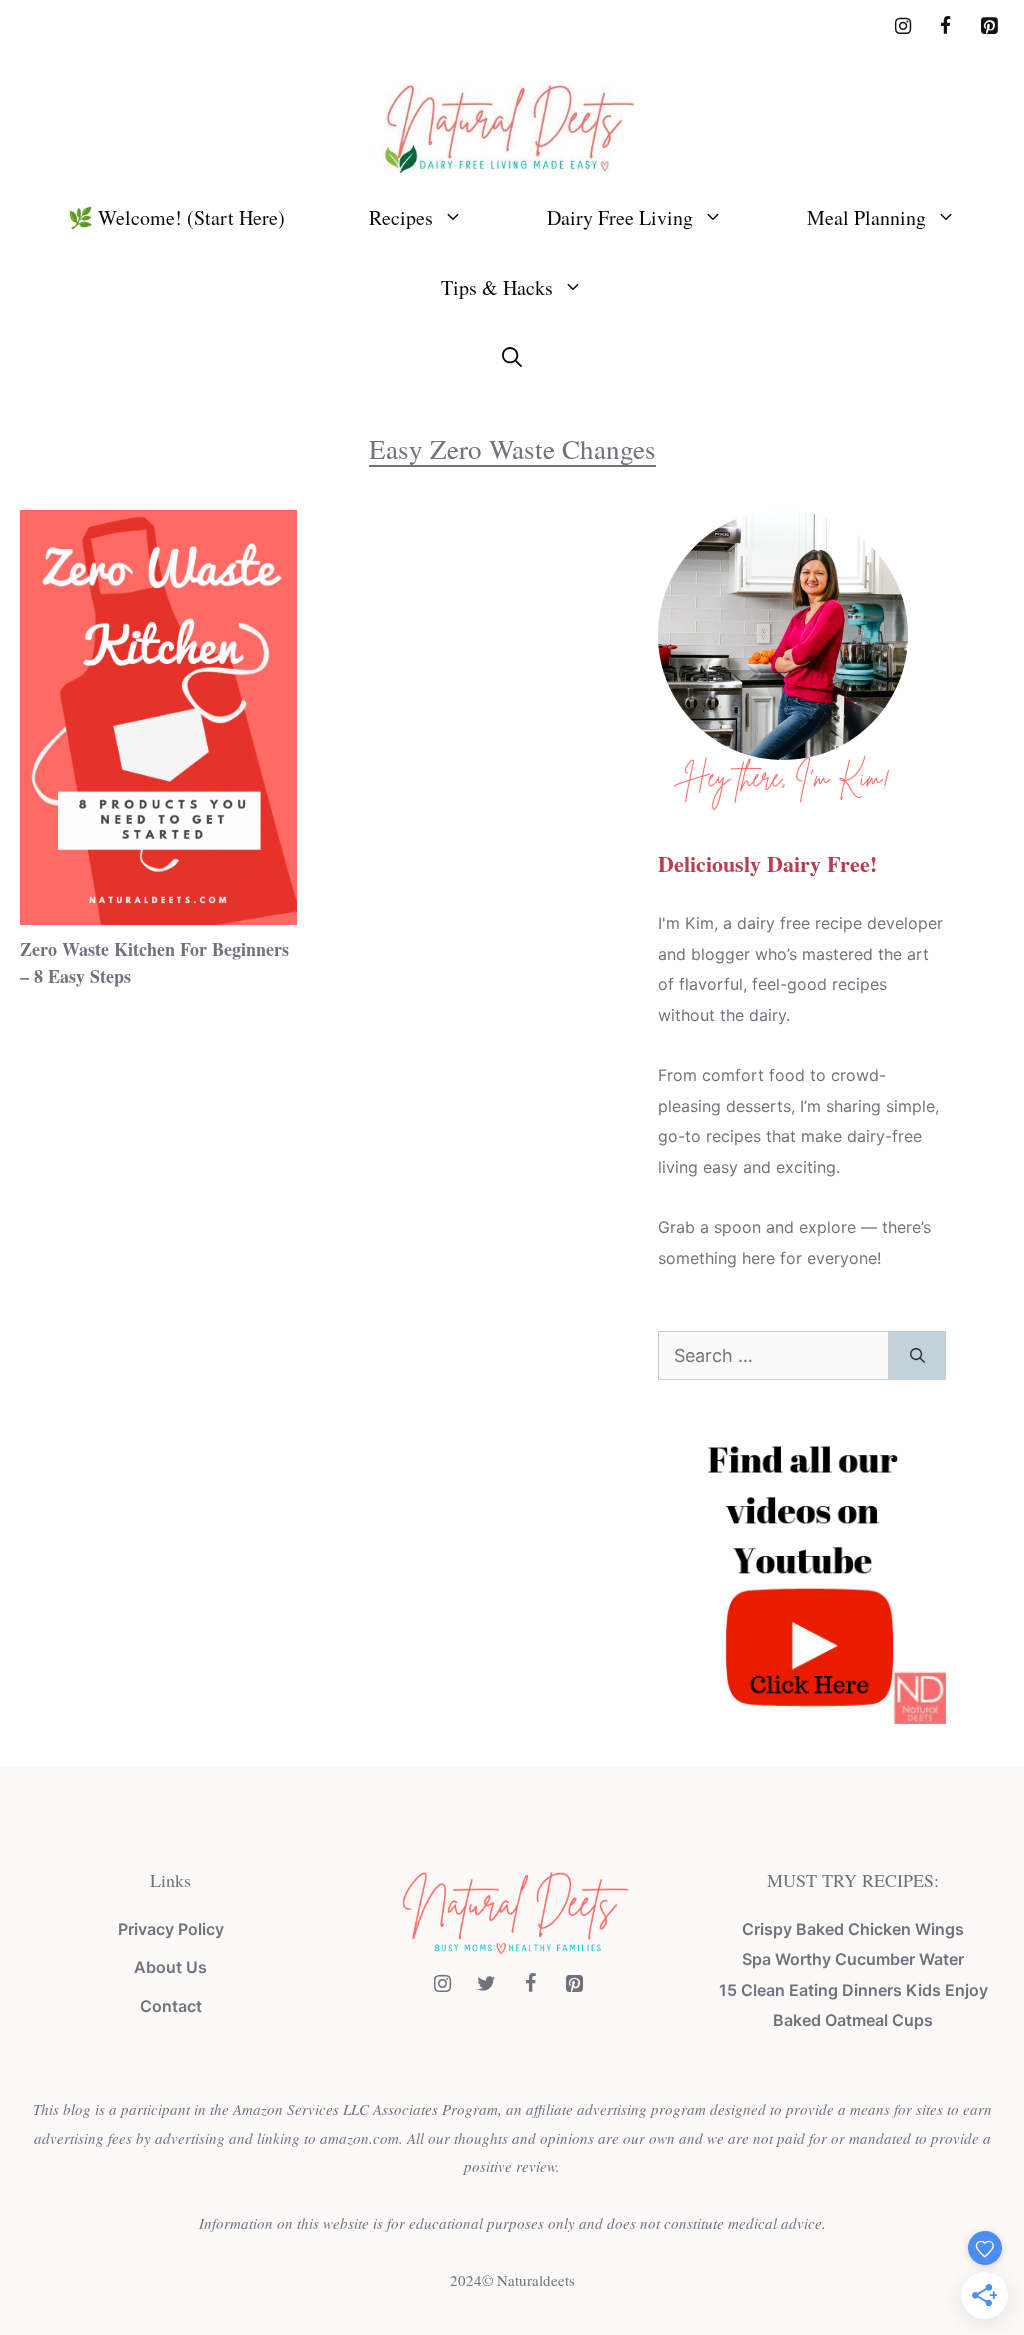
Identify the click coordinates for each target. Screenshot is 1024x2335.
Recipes (401, 217)
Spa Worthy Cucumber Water (853, 1959)
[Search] (917, 1355)
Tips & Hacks (497, 287)
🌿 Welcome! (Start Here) (176, 217)
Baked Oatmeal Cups (853, 2020)
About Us (170, 1967)
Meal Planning (866, 217)
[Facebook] (945, 27)
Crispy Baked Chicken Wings (853, 1929)
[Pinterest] (988, 27)
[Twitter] (486, 1984)
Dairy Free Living (620, 217)
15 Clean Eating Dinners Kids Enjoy (853, 1990)
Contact (171, 2006)
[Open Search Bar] (512, 358)
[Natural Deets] (512, 125)
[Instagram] (903, 27)
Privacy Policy (171, 1929)
